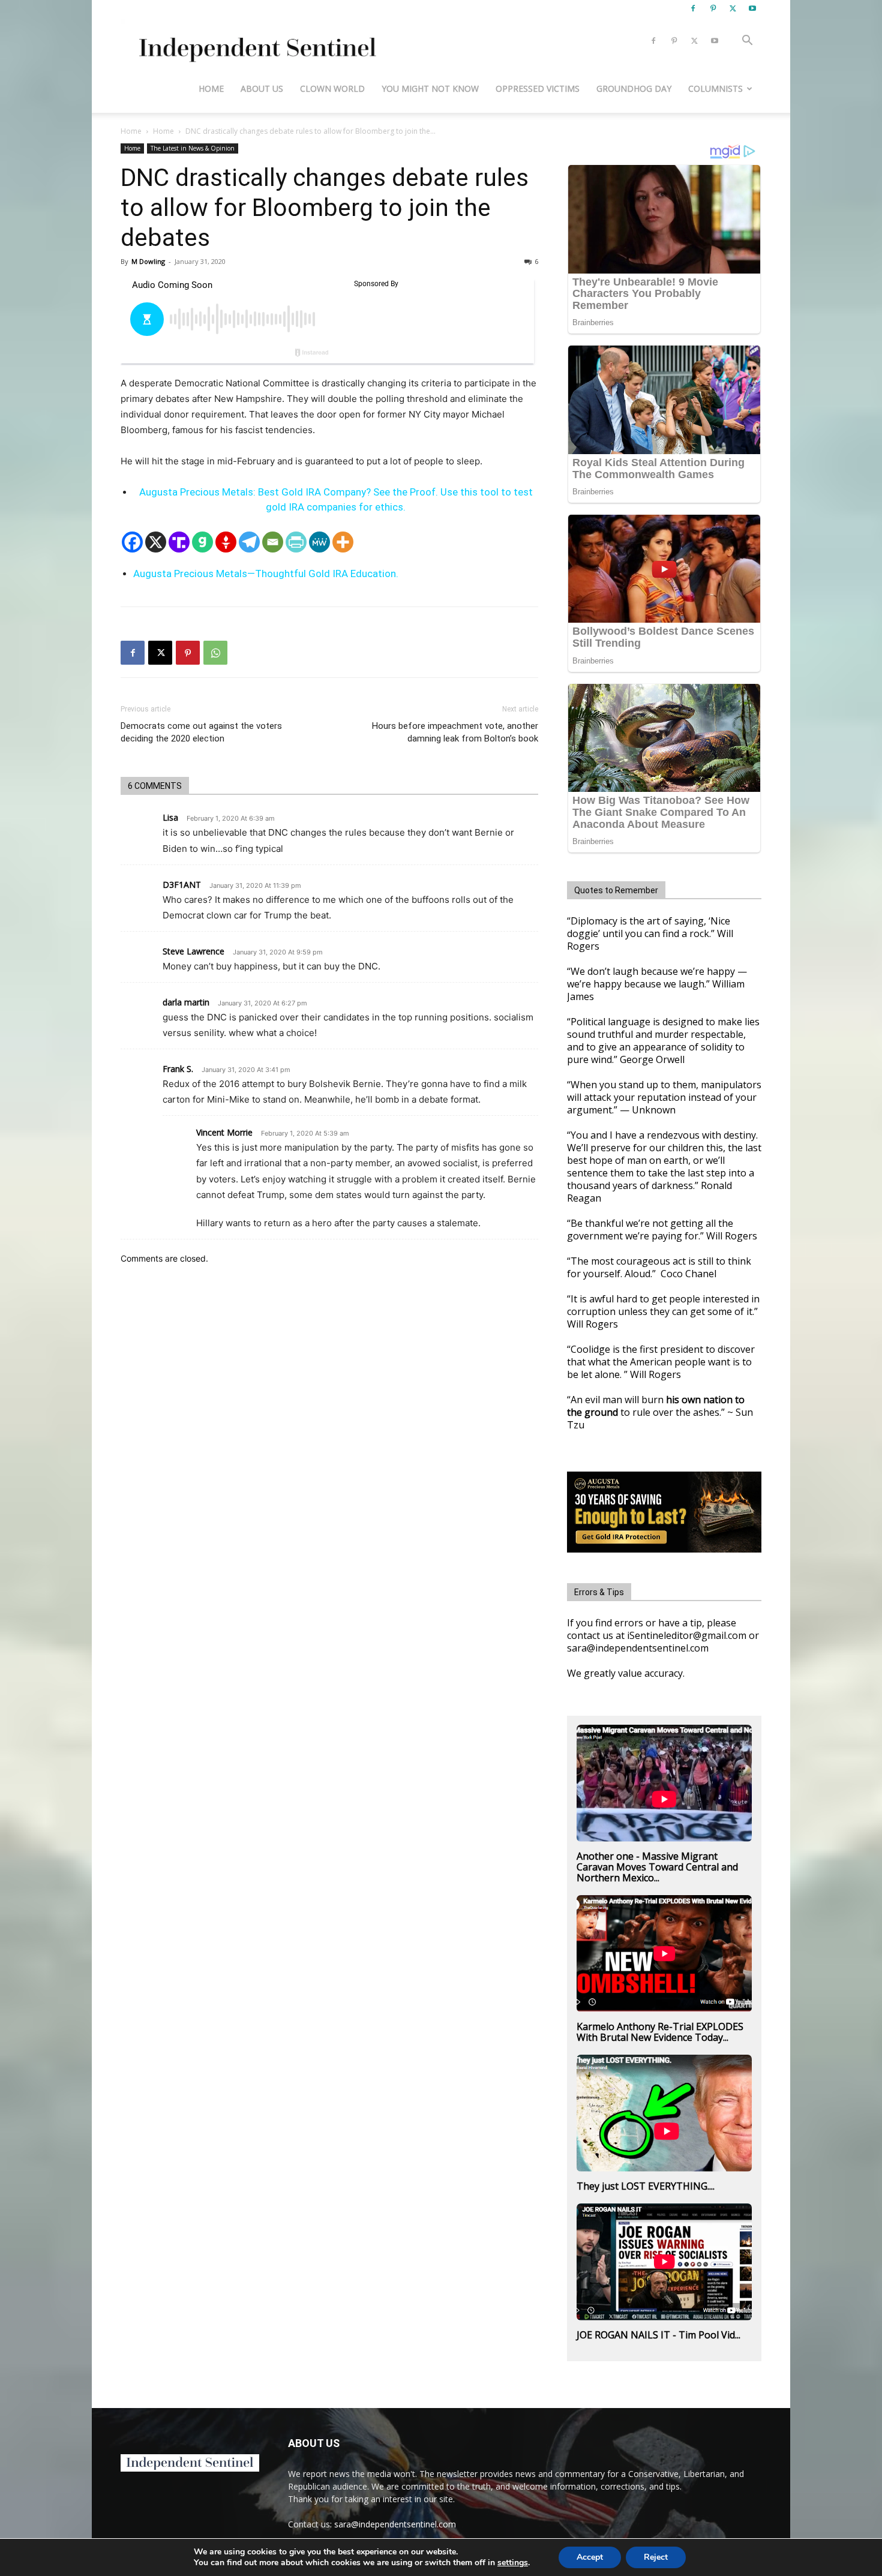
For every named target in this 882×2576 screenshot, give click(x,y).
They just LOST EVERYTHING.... (646, 2186)
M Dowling (148, 261)
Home (211, 88)
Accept (590, 2557)
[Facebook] (693, 8)
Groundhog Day (634, 88)
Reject (656, 2557)
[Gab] (202, 542)
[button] (747, 42)
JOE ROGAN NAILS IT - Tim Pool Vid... (658, 2335)
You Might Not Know (430, 88)
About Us (262, 88)
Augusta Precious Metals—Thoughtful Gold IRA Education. (266, 574)
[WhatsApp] (215, 653)
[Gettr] (226, 542)
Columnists (715, 88)
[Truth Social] (179, 542)
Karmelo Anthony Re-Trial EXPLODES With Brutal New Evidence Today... (660, 2032)
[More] (343, 542)
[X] (733, 8)
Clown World (332, 88)
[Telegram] (249, 542)
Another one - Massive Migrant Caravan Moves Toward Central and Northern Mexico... (657, 1867)
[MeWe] (319, 542)
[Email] (273, 542)
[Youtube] (752, 8)
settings (513, 2563)
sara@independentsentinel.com (395, 2524)
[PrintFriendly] (296, 542)
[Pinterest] (713, 8)
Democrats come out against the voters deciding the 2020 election (201, 732)
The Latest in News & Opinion (193, 148)
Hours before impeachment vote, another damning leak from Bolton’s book (455, 732)
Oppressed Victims (538, 88)
